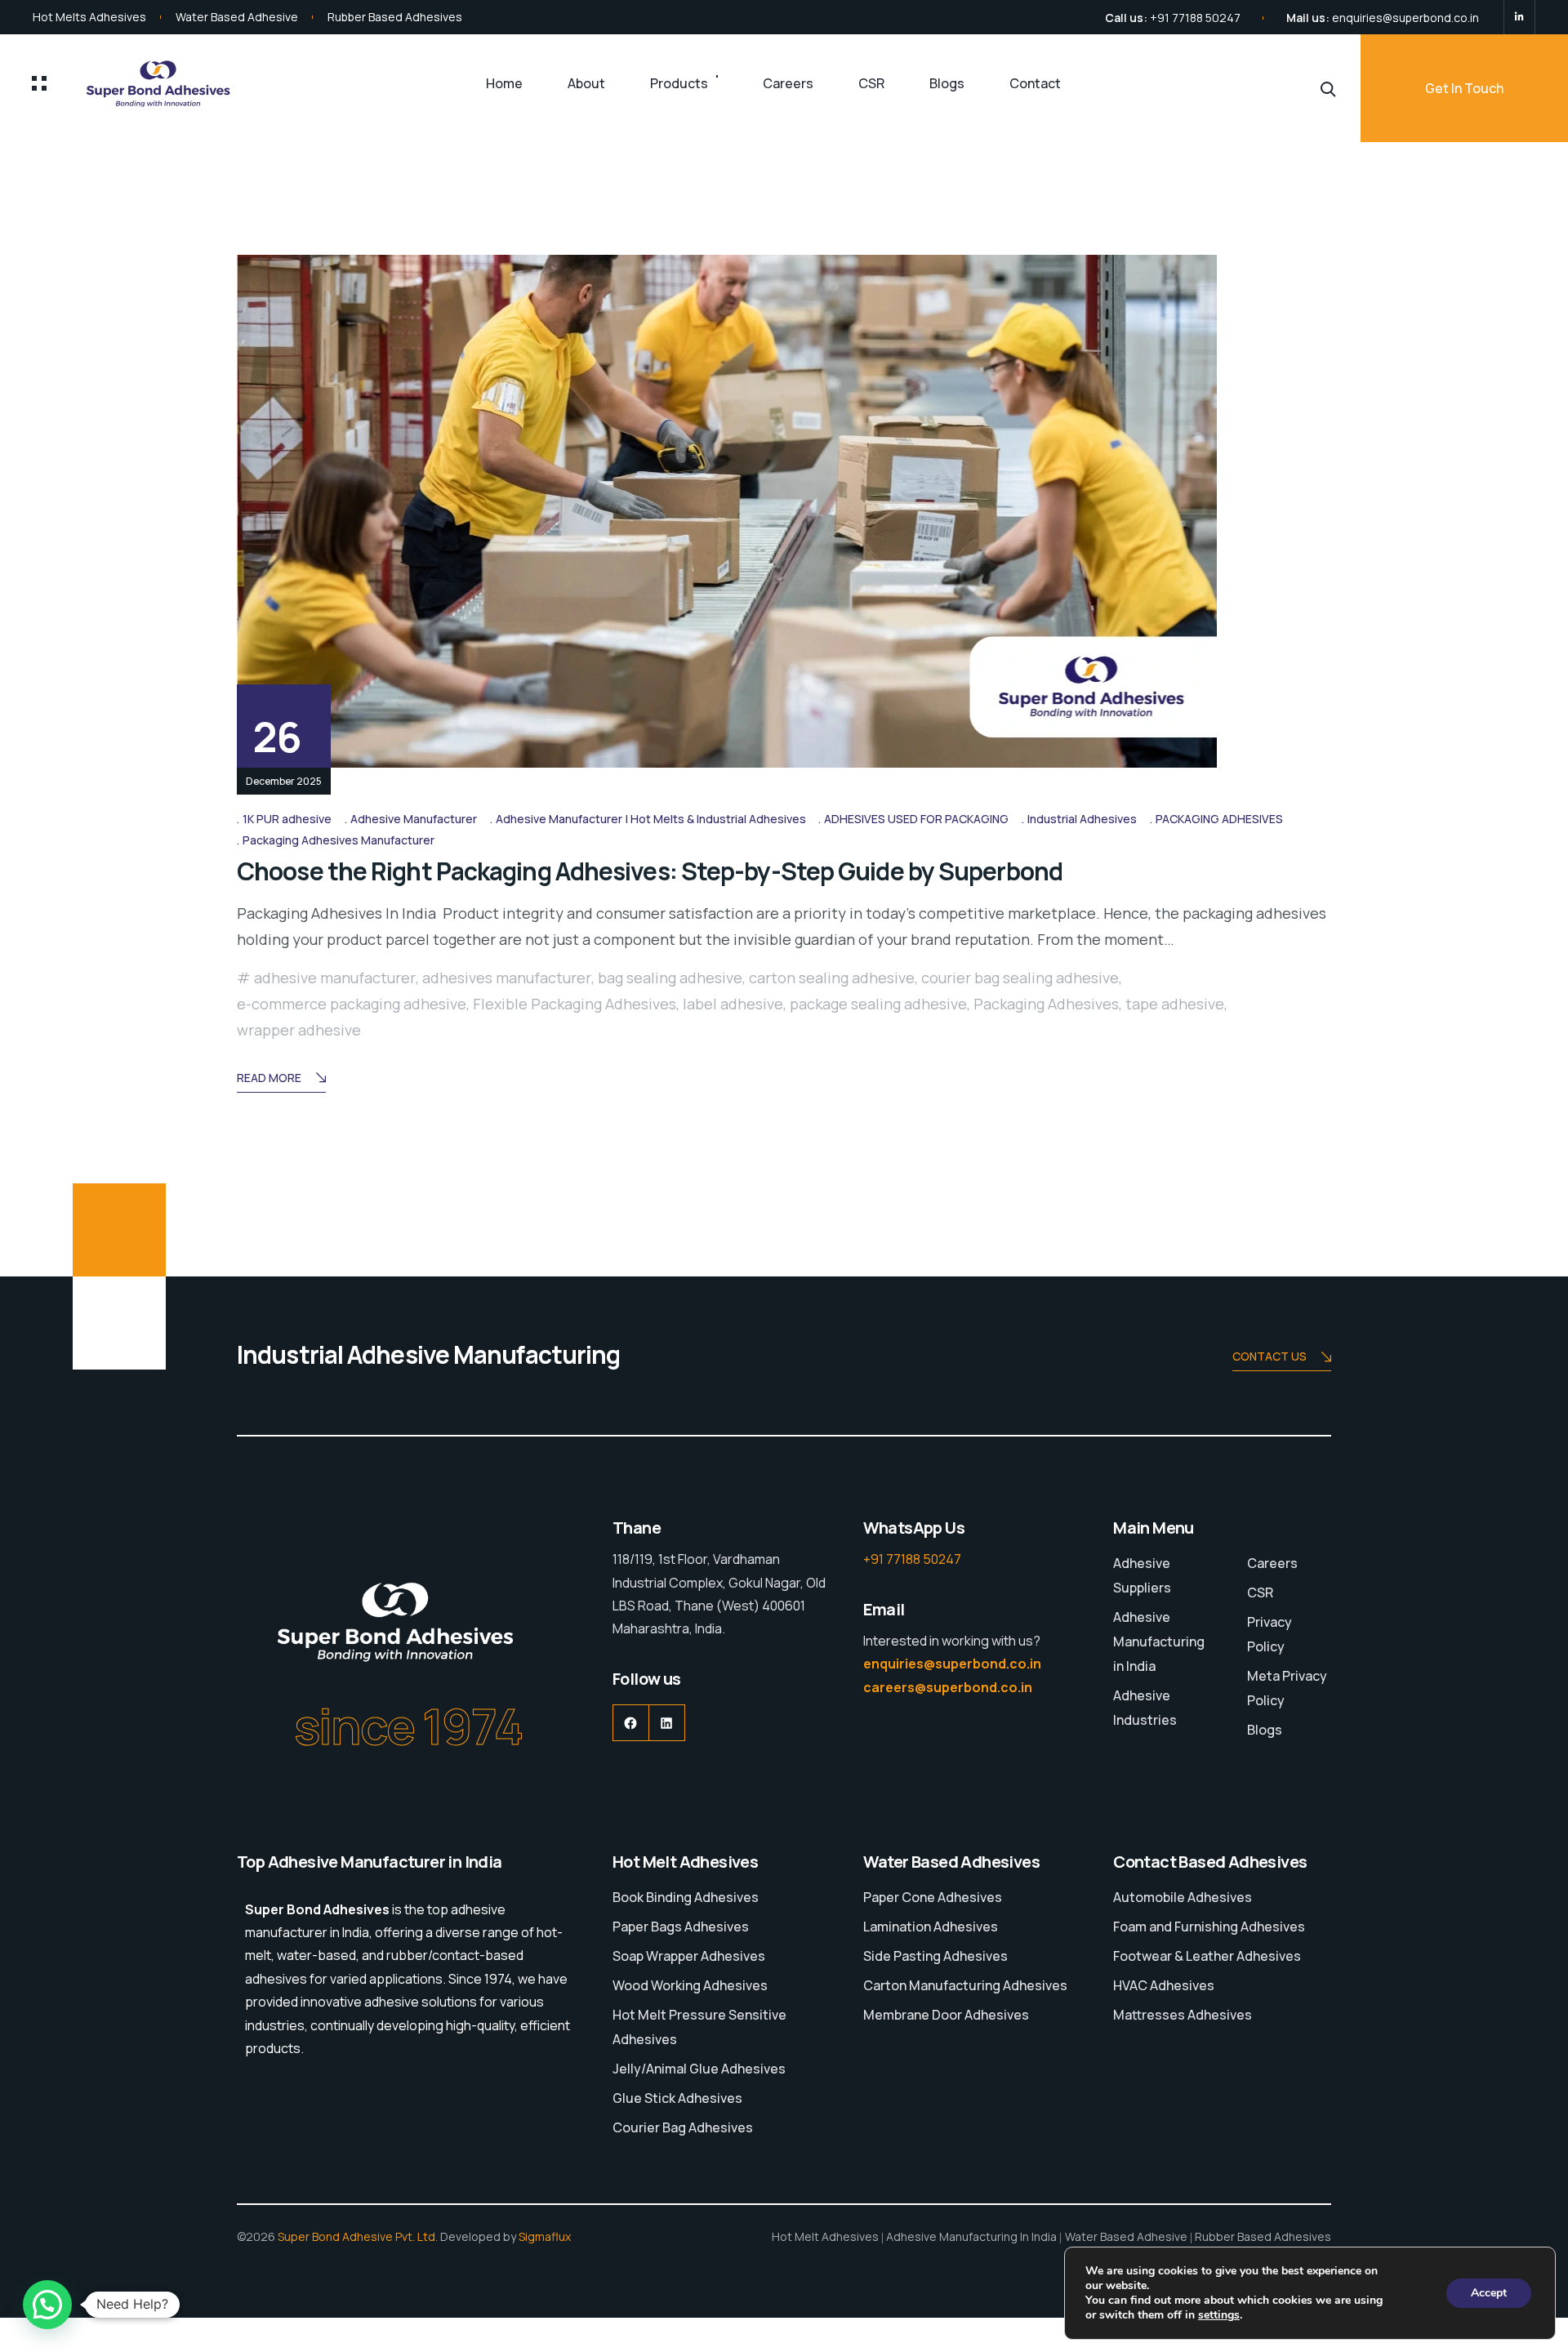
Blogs (947, 83)
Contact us (1270, 1356)
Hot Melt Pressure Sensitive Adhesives (699, 2027)
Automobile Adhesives (1183, 1897)
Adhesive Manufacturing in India (1159, 1641)
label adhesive (733, 1004)
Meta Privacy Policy (1287, 1688)
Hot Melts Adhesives (89, 17)
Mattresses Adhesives (1183, 2015)
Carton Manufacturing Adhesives (965, 1985)
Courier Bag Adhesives (683, 2127)
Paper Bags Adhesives (681, 1927)
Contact (1035, 83)
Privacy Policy (1270, 1634)
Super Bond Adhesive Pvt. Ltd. (358, 2236)
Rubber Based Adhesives (395, 17)
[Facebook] (631, 1723)
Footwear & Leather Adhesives (1207, 1956)
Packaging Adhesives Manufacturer (339, 840)
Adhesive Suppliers (1142, 1575)
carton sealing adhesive (832, 978)
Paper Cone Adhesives (933, 1897)
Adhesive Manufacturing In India (971, 2236)
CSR (871, 83)
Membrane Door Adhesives (946, 2015)
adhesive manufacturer (335, 978)
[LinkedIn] (1519, 17)
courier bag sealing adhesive (1020, 978)
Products (679, 83)
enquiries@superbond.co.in (1405, 18)
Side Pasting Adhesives (935, 1956)
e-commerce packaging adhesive (352, 1004)
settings (1219, 2315)
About (586, 83)
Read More (269, 1078)
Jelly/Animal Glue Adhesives (699, 2069)
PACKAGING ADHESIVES (1219, 819)
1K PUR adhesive (287, 819)
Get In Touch (1464, 88)
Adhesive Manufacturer (414, 819)
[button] (47, 2305)
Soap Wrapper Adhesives (689, 1956)
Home (504, 83)
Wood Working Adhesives (690, 1985)
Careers (788, 83)
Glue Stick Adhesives (677, 2098)
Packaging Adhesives (1046, 1004)
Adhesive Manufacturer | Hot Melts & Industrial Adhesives (651, 819)
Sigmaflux (545, 2236)
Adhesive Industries (1145, 1708)
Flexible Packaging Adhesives (575, 1004)
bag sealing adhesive (670, 978)
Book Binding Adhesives (686, 1897)
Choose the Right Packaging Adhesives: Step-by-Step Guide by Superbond (650, 871)
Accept (1489, 2293)
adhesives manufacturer (507, 978)
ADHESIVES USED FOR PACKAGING (916, 819)
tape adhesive (1175, 1004)
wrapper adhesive (299, 1030)
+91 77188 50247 (1195, 18)
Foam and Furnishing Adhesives (1209, 1927)
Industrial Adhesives (1082, 819)
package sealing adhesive (878, 1004)
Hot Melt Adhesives (825, 2236)
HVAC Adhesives (1164, 1985)
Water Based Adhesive (237, 17)
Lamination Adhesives (931, 1927)
